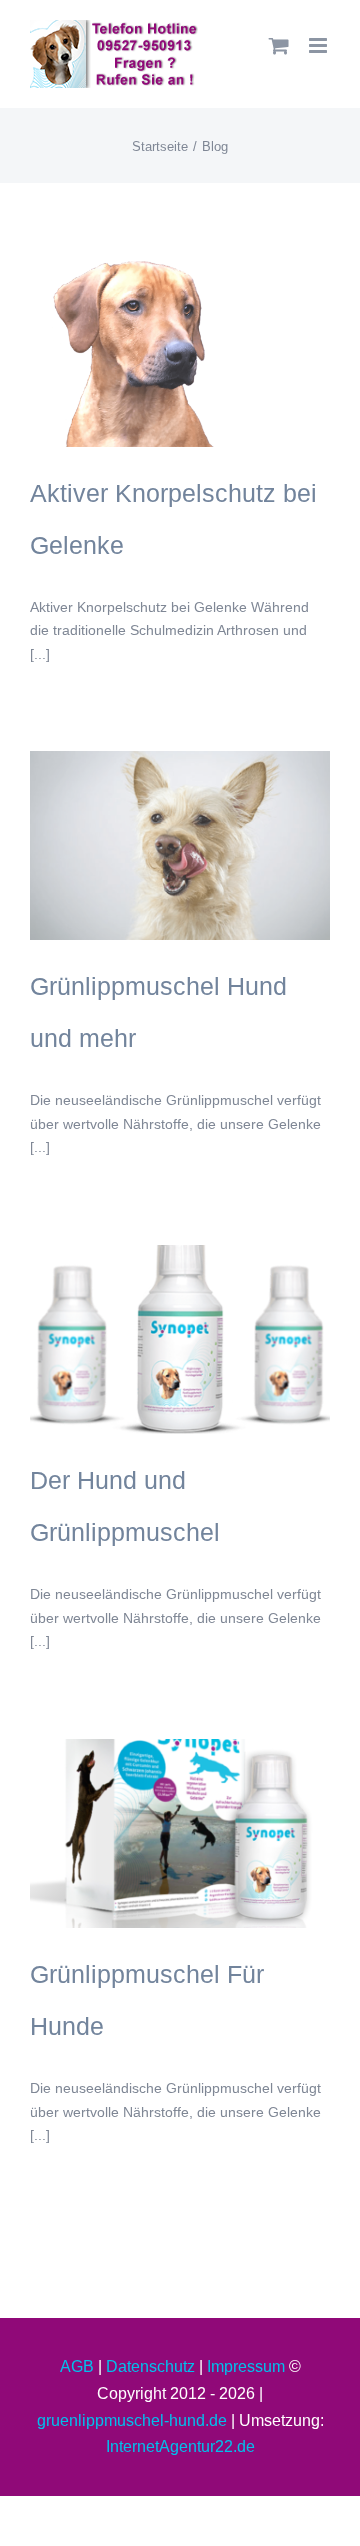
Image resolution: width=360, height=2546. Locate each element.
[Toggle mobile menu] (319, 45)
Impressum (246, 2366)
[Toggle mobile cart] (279, 45)
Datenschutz (150, 2366)
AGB (77, 2366)
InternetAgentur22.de (180, 2446)
